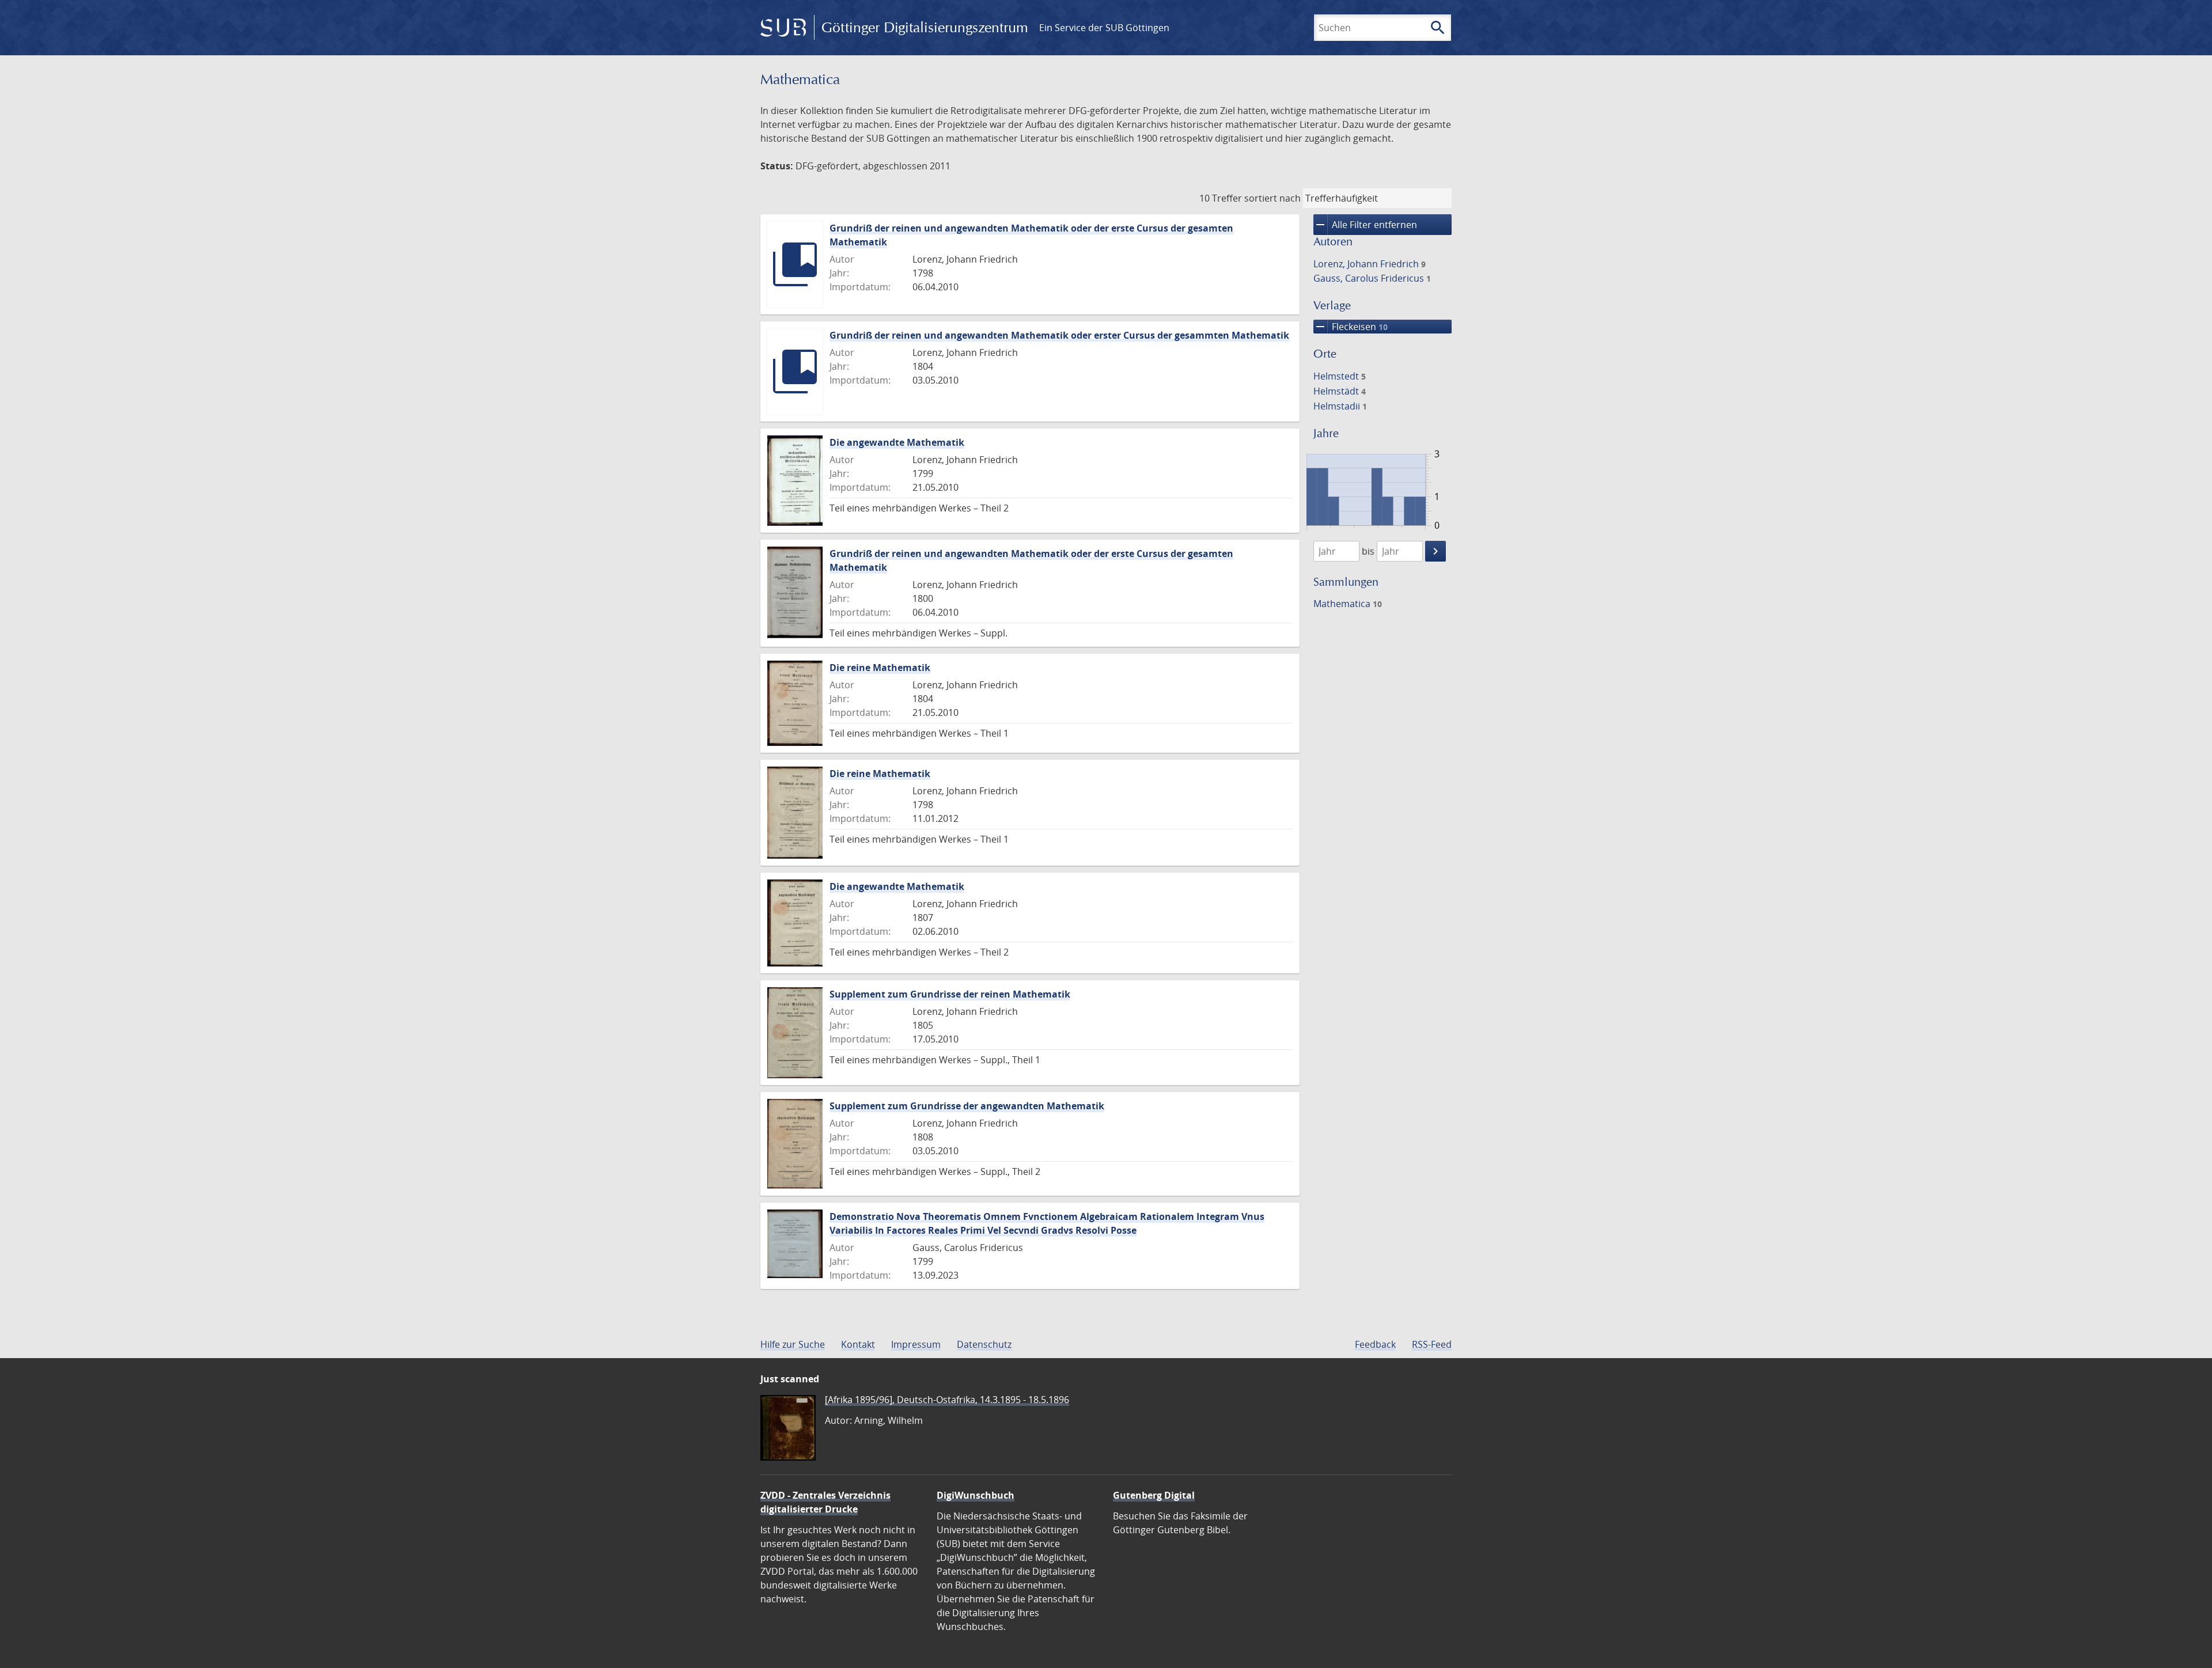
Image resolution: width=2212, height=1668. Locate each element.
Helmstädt (1340, 391)
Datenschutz (984, 1344)
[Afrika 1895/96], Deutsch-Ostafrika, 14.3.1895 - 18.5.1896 (947, 1400)
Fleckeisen (1351, 327)
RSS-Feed (1432, 1344)
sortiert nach (1272, 198)
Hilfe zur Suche (793, 1344)
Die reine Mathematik (880, 668)
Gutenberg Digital (1154, 1495)
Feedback (1375, 1344)
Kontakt (858, 1344)
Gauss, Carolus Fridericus (1372, 278)
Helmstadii (1340, 406)
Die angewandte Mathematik (897, 442)
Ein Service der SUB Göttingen (1104, 28)
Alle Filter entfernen (1365, 225)
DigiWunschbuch (976, 1495)
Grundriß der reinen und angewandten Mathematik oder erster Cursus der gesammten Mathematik (1059, 335)
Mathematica (1348, 604)
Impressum (916, 1344)
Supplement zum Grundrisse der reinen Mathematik (950, 994)
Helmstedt (1340, 376)
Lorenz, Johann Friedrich (1370, 264)
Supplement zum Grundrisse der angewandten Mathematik (967, 1106)
